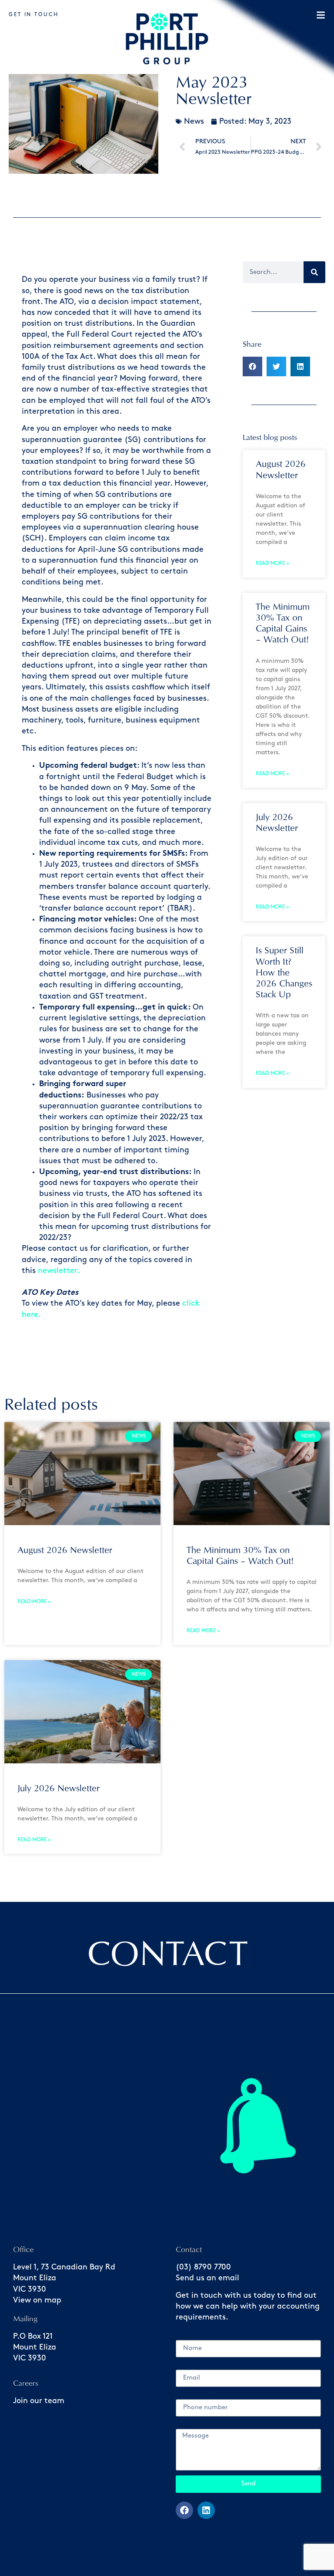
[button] (252, 366)
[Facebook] (184, 2510)
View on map (37, 2300)
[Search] (314, 272)
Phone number (203, 2395)
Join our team (39, 2401)
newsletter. (59, 1271)
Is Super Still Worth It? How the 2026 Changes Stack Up (284, 972)
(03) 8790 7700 (203, 2267)
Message (192, 2425)
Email (186, 2366)
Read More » (272, 563)
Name (187, 2336)
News (194, 122)
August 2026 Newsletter (65, 1550)
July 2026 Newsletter (58, 1788)
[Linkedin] (206, 2510)
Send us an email (207, 2278)
